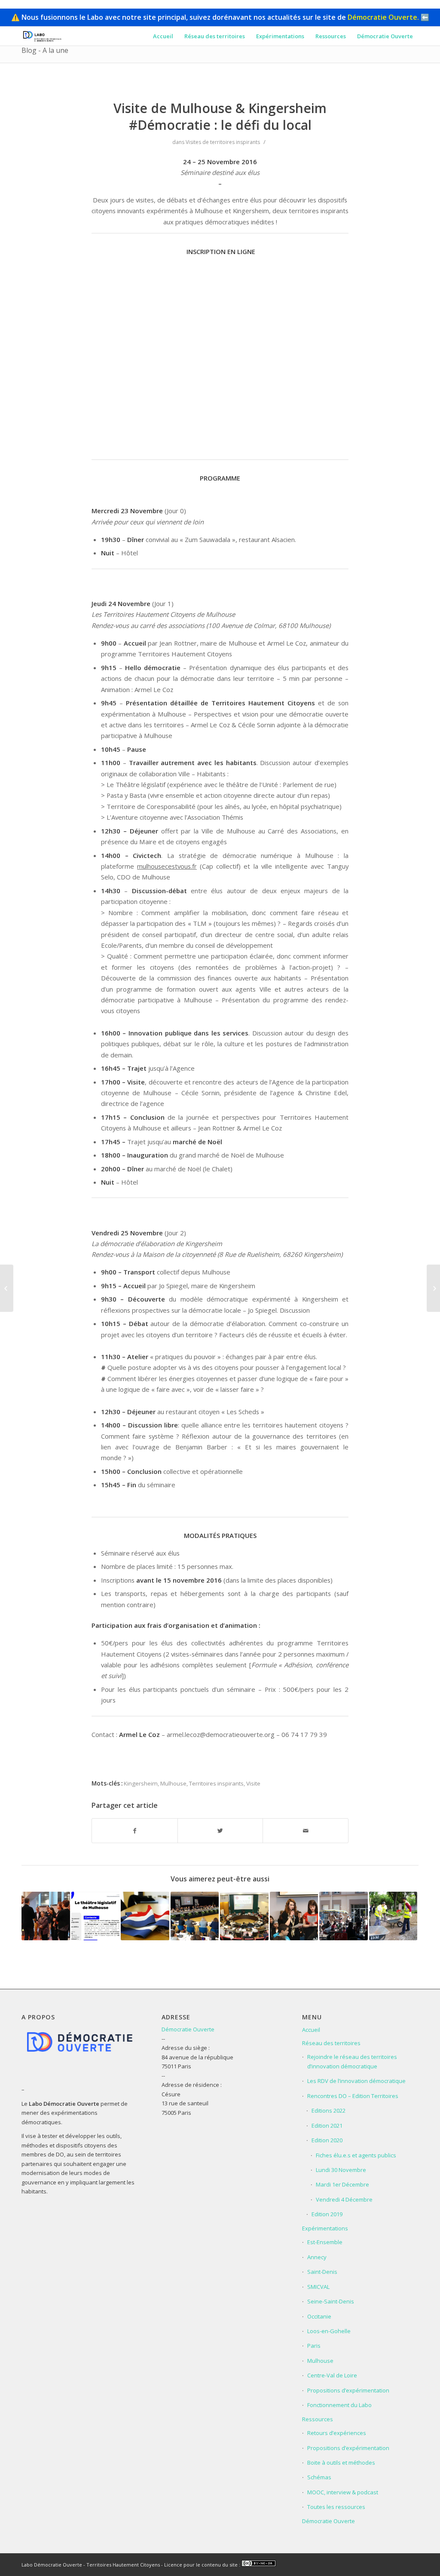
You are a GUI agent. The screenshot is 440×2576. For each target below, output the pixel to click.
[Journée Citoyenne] (7, 1288)
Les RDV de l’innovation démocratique (356, 2081)
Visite (253, 1783)
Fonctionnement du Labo (339, 2405)
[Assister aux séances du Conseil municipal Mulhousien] (195, 1916)
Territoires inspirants (216, 1783)
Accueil (311, 2030)
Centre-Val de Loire (332, 2375)
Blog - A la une (45, 50)
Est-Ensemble (325, 2242)
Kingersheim (141, 1783)
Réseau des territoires (331, 2043)
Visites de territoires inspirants (223, 142)
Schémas (319, 2477)
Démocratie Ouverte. (383, 17)
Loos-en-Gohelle (329, 2331)
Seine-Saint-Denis (331, 2301)
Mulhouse (173, 1783)
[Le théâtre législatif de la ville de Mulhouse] (96, 1916)
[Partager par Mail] (306, 1831)
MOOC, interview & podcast (343, 2492)
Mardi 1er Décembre (342, 2184)
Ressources (318, 2419)
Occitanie (319, 2316)
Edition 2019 (327, 2214)
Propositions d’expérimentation (348, 2390)
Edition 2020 (327, 2140)
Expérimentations (325, 2228)
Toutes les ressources (336, 2507)
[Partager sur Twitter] (220, 1831)
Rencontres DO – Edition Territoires (353, 2096)
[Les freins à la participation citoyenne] (433, 1288)
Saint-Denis (322, 2272)
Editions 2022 (328, 2110)
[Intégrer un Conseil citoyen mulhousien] (46, 1916)
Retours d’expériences (337, 2433)
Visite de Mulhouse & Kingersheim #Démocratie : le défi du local (220, 116)
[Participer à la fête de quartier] (344, 1916)
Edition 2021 (327, 2126)
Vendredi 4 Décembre (344, 2199)
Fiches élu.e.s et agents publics (356, 2155)
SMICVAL (318, 2287)
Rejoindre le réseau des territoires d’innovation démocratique (352, 2061)
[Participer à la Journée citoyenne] (393, 1916)
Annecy (317, 2257)
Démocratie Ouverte (188, 2029)
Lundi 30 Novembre (341, 2170)
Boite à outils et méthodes (341, 2463)
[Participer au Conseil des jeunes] (294, 1916)
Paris (314, 2346)
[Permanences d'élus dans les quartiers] (145, 1916)
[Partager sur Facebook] (135, 1831)
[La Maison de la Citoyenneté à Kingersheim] (244, 1916)
